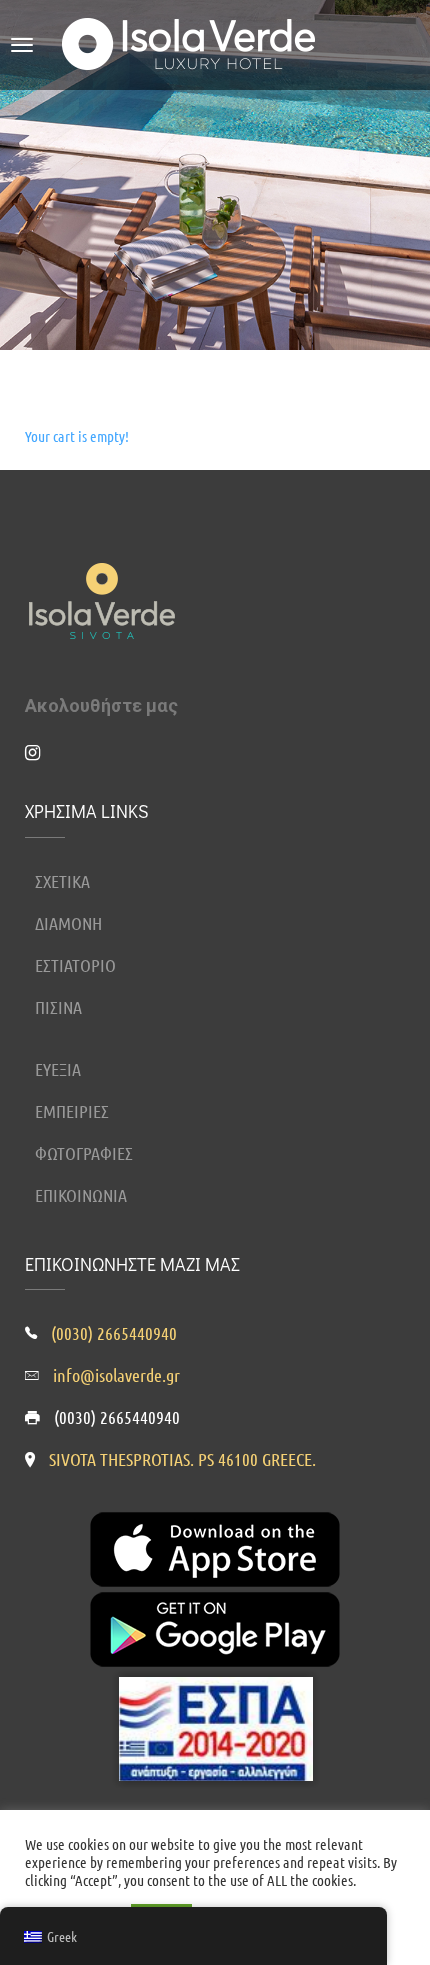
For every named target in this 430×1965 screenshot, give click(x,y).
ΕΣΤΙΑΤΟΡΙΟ (75, 965)
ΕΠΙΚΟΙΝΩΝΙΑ (81, 1195)
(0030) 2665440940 (114, 1333)
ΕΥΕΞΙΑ (58, 1069)
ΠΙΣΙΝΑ (58, 1007)
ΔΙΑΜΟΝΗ (68, 923)
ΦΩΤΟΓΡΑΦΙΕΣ (84, 1153)
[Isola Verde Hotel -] (193, 40)
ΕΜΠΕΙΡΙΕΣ (72, 1111)
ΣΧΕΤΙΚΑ (62, 881)
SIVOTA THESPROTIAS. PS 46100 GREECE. (182, 1459)
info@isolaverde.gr (116, 1375)
